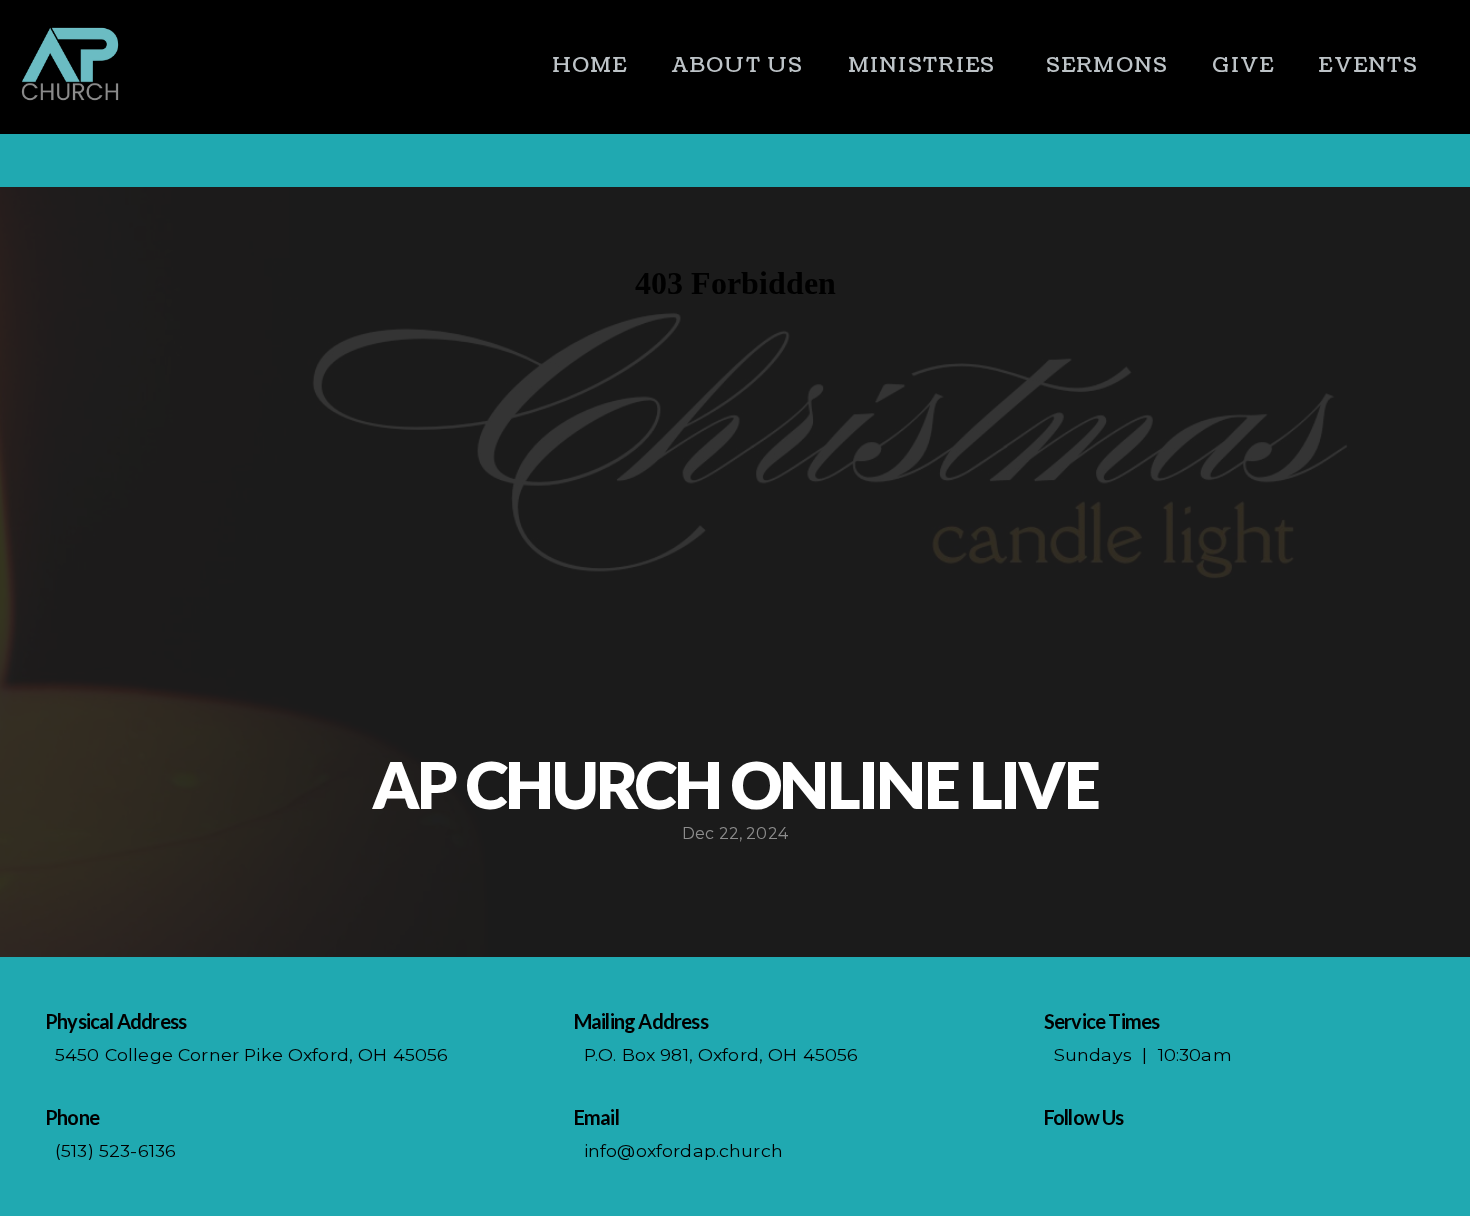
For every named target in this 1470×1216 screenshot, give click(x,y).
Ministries (925, 65)
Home (590, 65)
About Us (738, 65)
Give (1243, 65)
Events (1368, 65)
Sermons (1107, 65)
